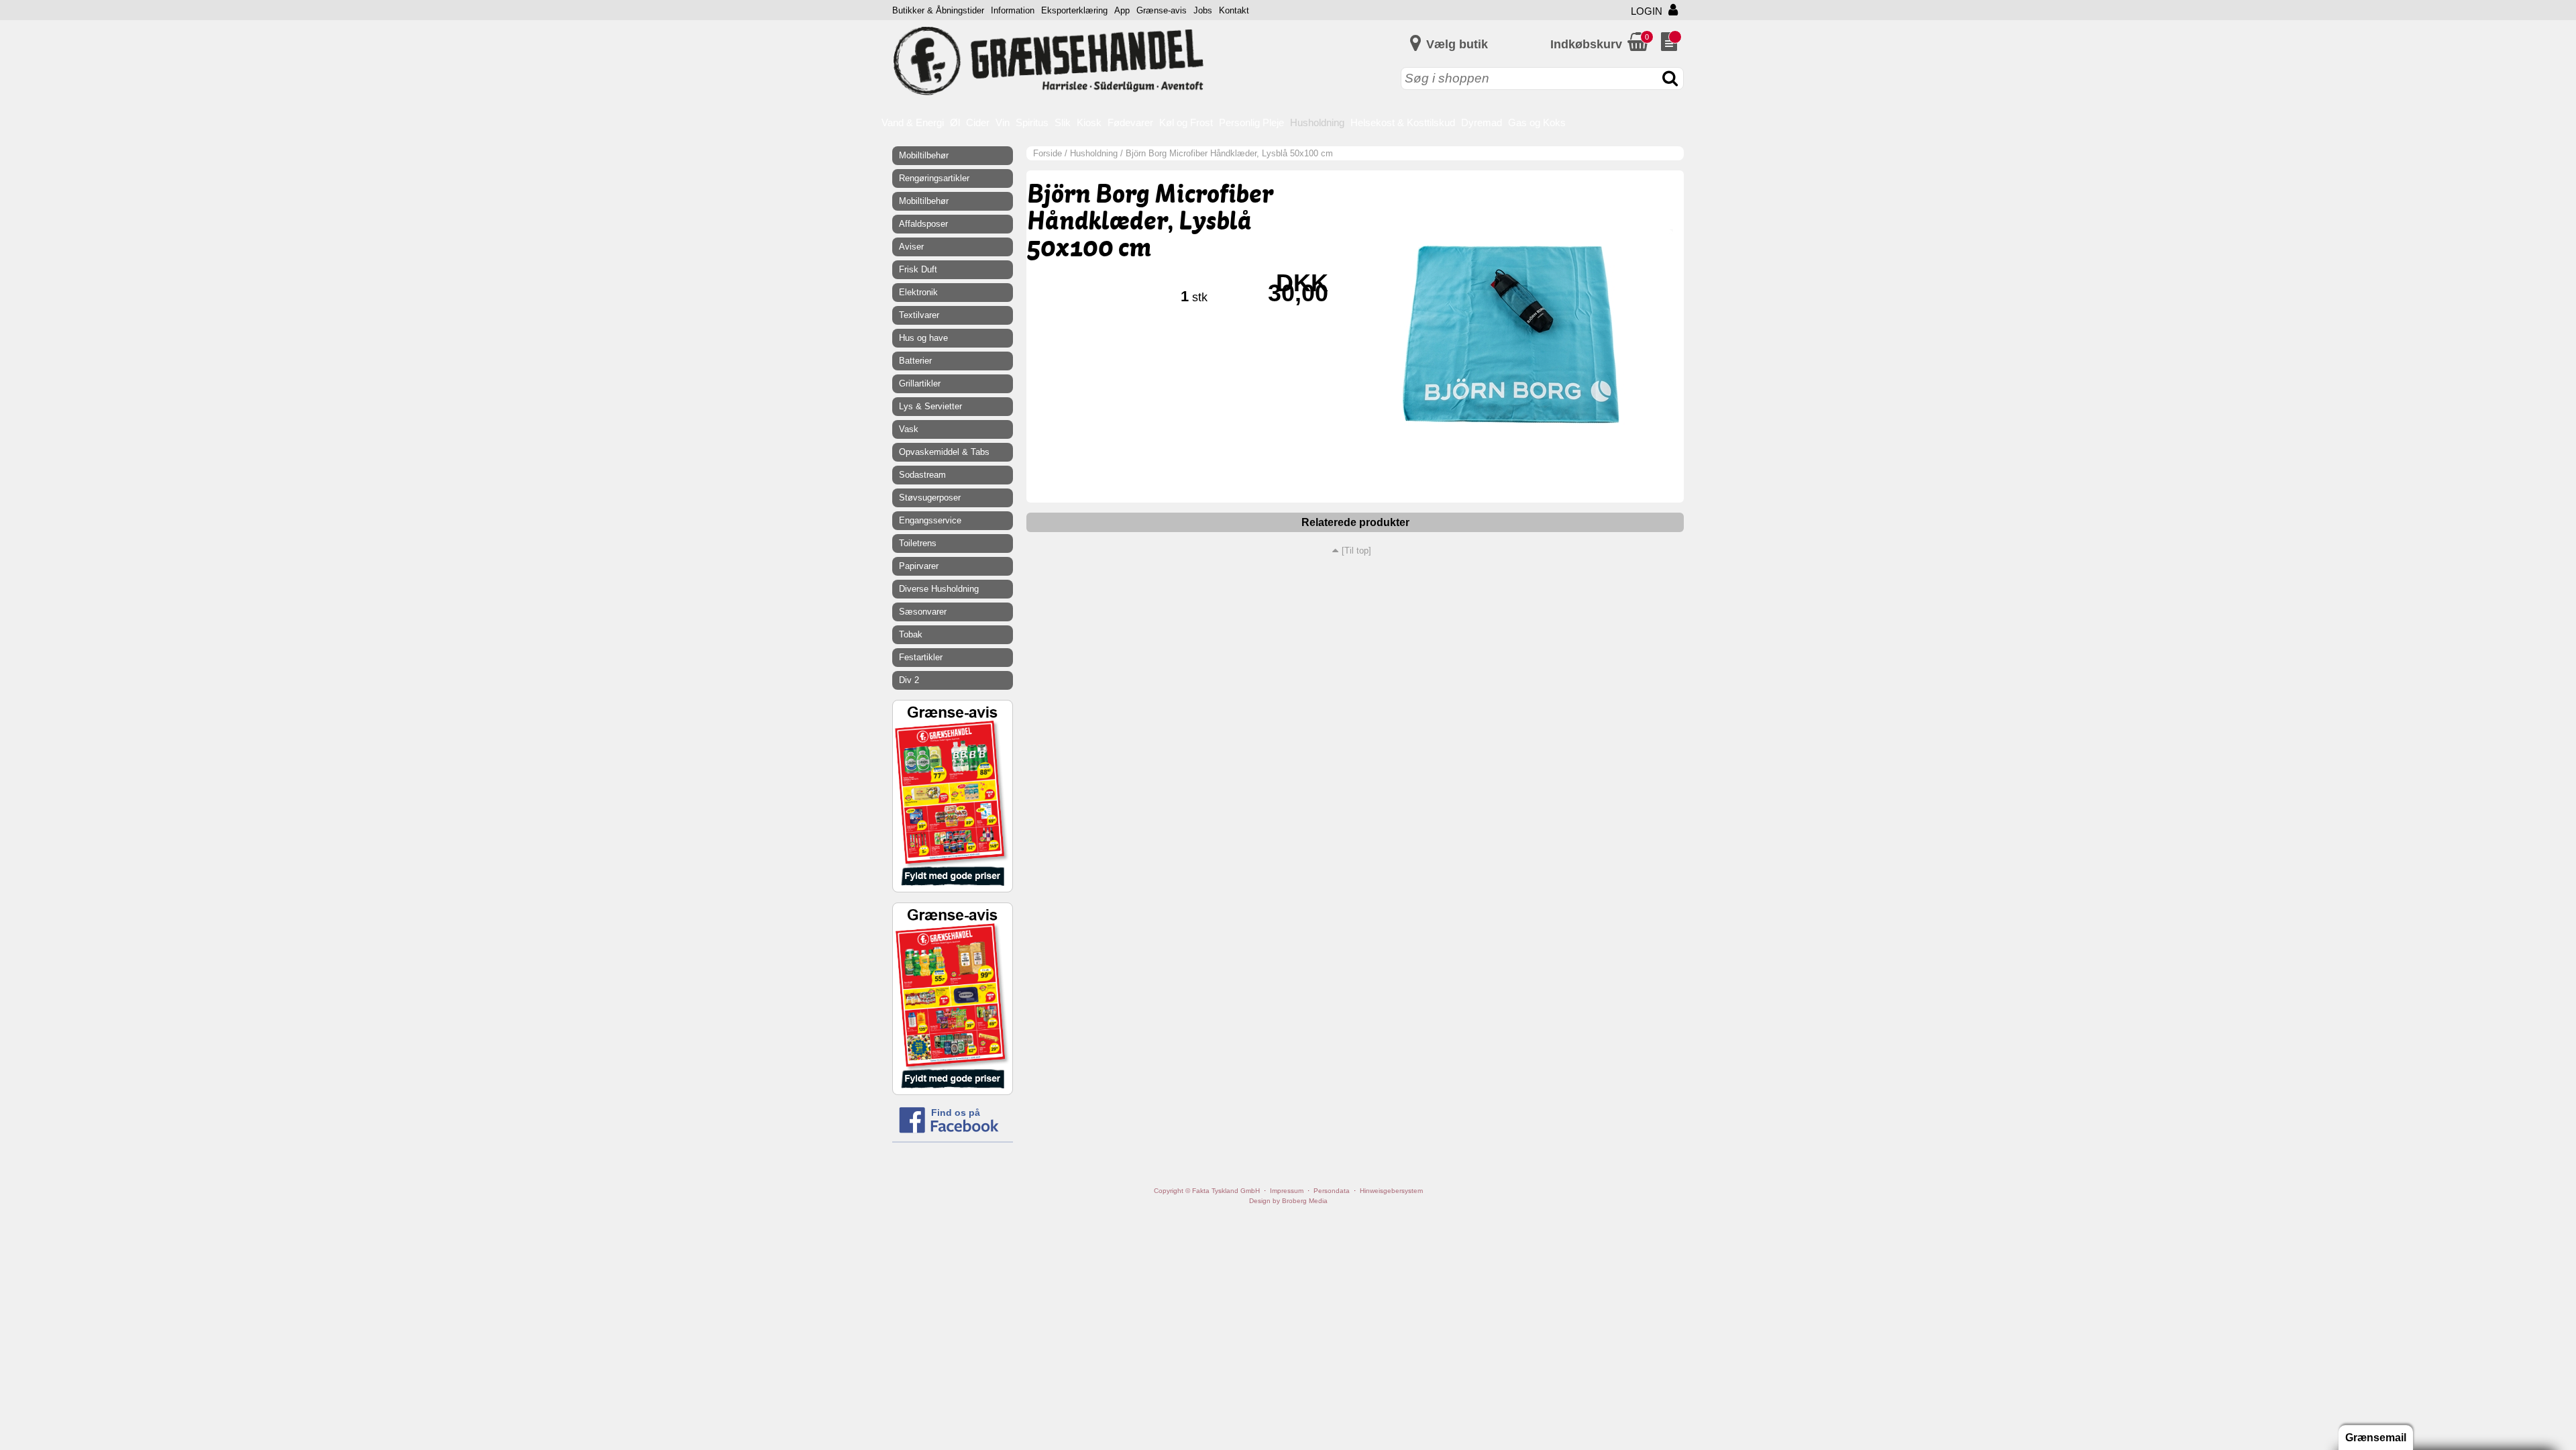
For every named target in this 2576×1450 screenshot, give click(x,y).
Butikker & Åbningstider (938, 10)
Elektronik (918, 292)
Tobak (911, 634)
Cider (978, 122)
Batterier (915, 361)
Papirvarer (919, 566)
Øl (955, 122)
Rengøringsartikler (934, 178)
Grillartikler (920, 383)
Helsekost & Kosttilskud (1403, 122)
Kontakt (1234, 10)
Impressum (1287, 1191)
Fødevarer (1130, 122)
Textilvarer (919, 315)
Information (1013, 10)
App (1122, 10)
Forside (1048, 153)
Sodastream (922, 475)
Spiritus (1032, 122)
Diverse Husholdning (939, 589)
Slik (1063, 122)
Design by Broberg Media (1288, 1201)
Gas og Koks (1537, 122)
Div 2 (909, 680)
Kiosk (1089, 122)
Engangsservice (930, 520)
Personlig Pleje (1251, 122)
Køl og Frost (1186, 122)
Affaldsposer (923, 224)
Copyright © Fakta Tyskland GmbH (1207, 1191)
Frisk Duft (918, 269)
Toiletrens (918, 543)
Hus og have (923, 338)
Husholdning (1317, 122)
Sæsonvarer (923, 612)
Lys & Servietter (930, 406)
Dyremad (1482, 122)
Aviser (911, 247)
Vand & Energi (913, 122)
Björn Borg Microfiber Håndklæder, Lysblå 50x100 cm (1229, 153)
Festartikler (921, 657)
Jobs (1203, 10)
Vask (909, 429)
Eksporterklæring (1074, 10)
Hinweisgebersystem (1391, 1191)
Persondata (1332, 1191)
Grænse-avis (1162, 10)
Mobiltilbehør (924, 155)
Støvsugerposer (930, 498)
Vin (1003, 122)
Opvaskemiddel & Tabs (944, 452)
